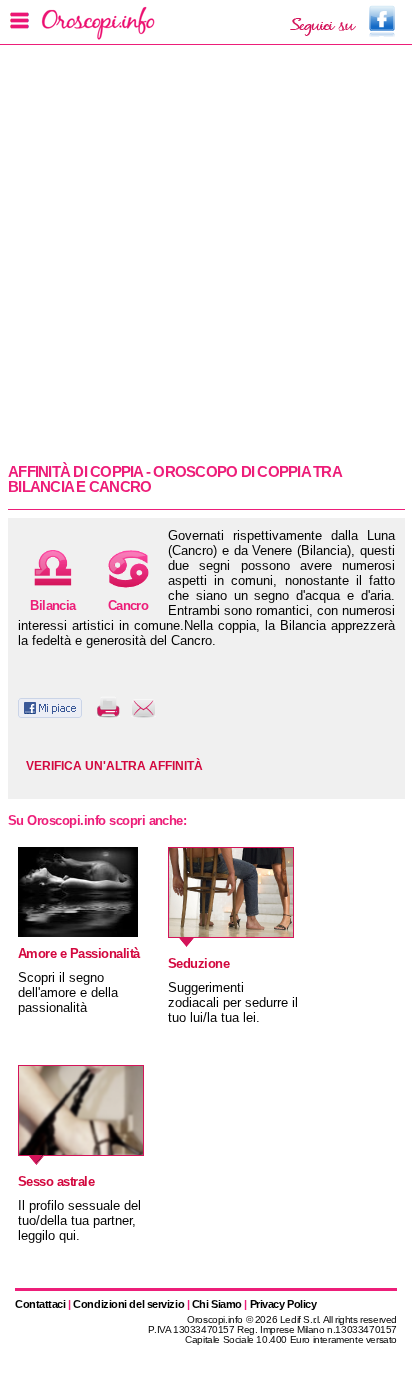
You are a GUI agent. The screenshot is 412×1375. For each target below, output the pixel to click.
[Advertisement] (206, 252)
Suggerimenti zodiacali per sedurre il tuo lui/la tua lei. (233, 1002)
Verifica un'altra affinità (114, 766)
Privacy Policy (283, 1304)
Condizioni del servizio (128, 1304)
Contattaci (40, 1304)
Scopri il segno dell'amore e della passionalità (68, 992)
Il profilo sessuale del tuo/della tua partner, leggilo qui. (79, 1220)
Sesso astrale (56, 1181)
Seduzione (198, 963)
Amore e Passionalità (79, 953)
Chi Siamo (217, 1304)
